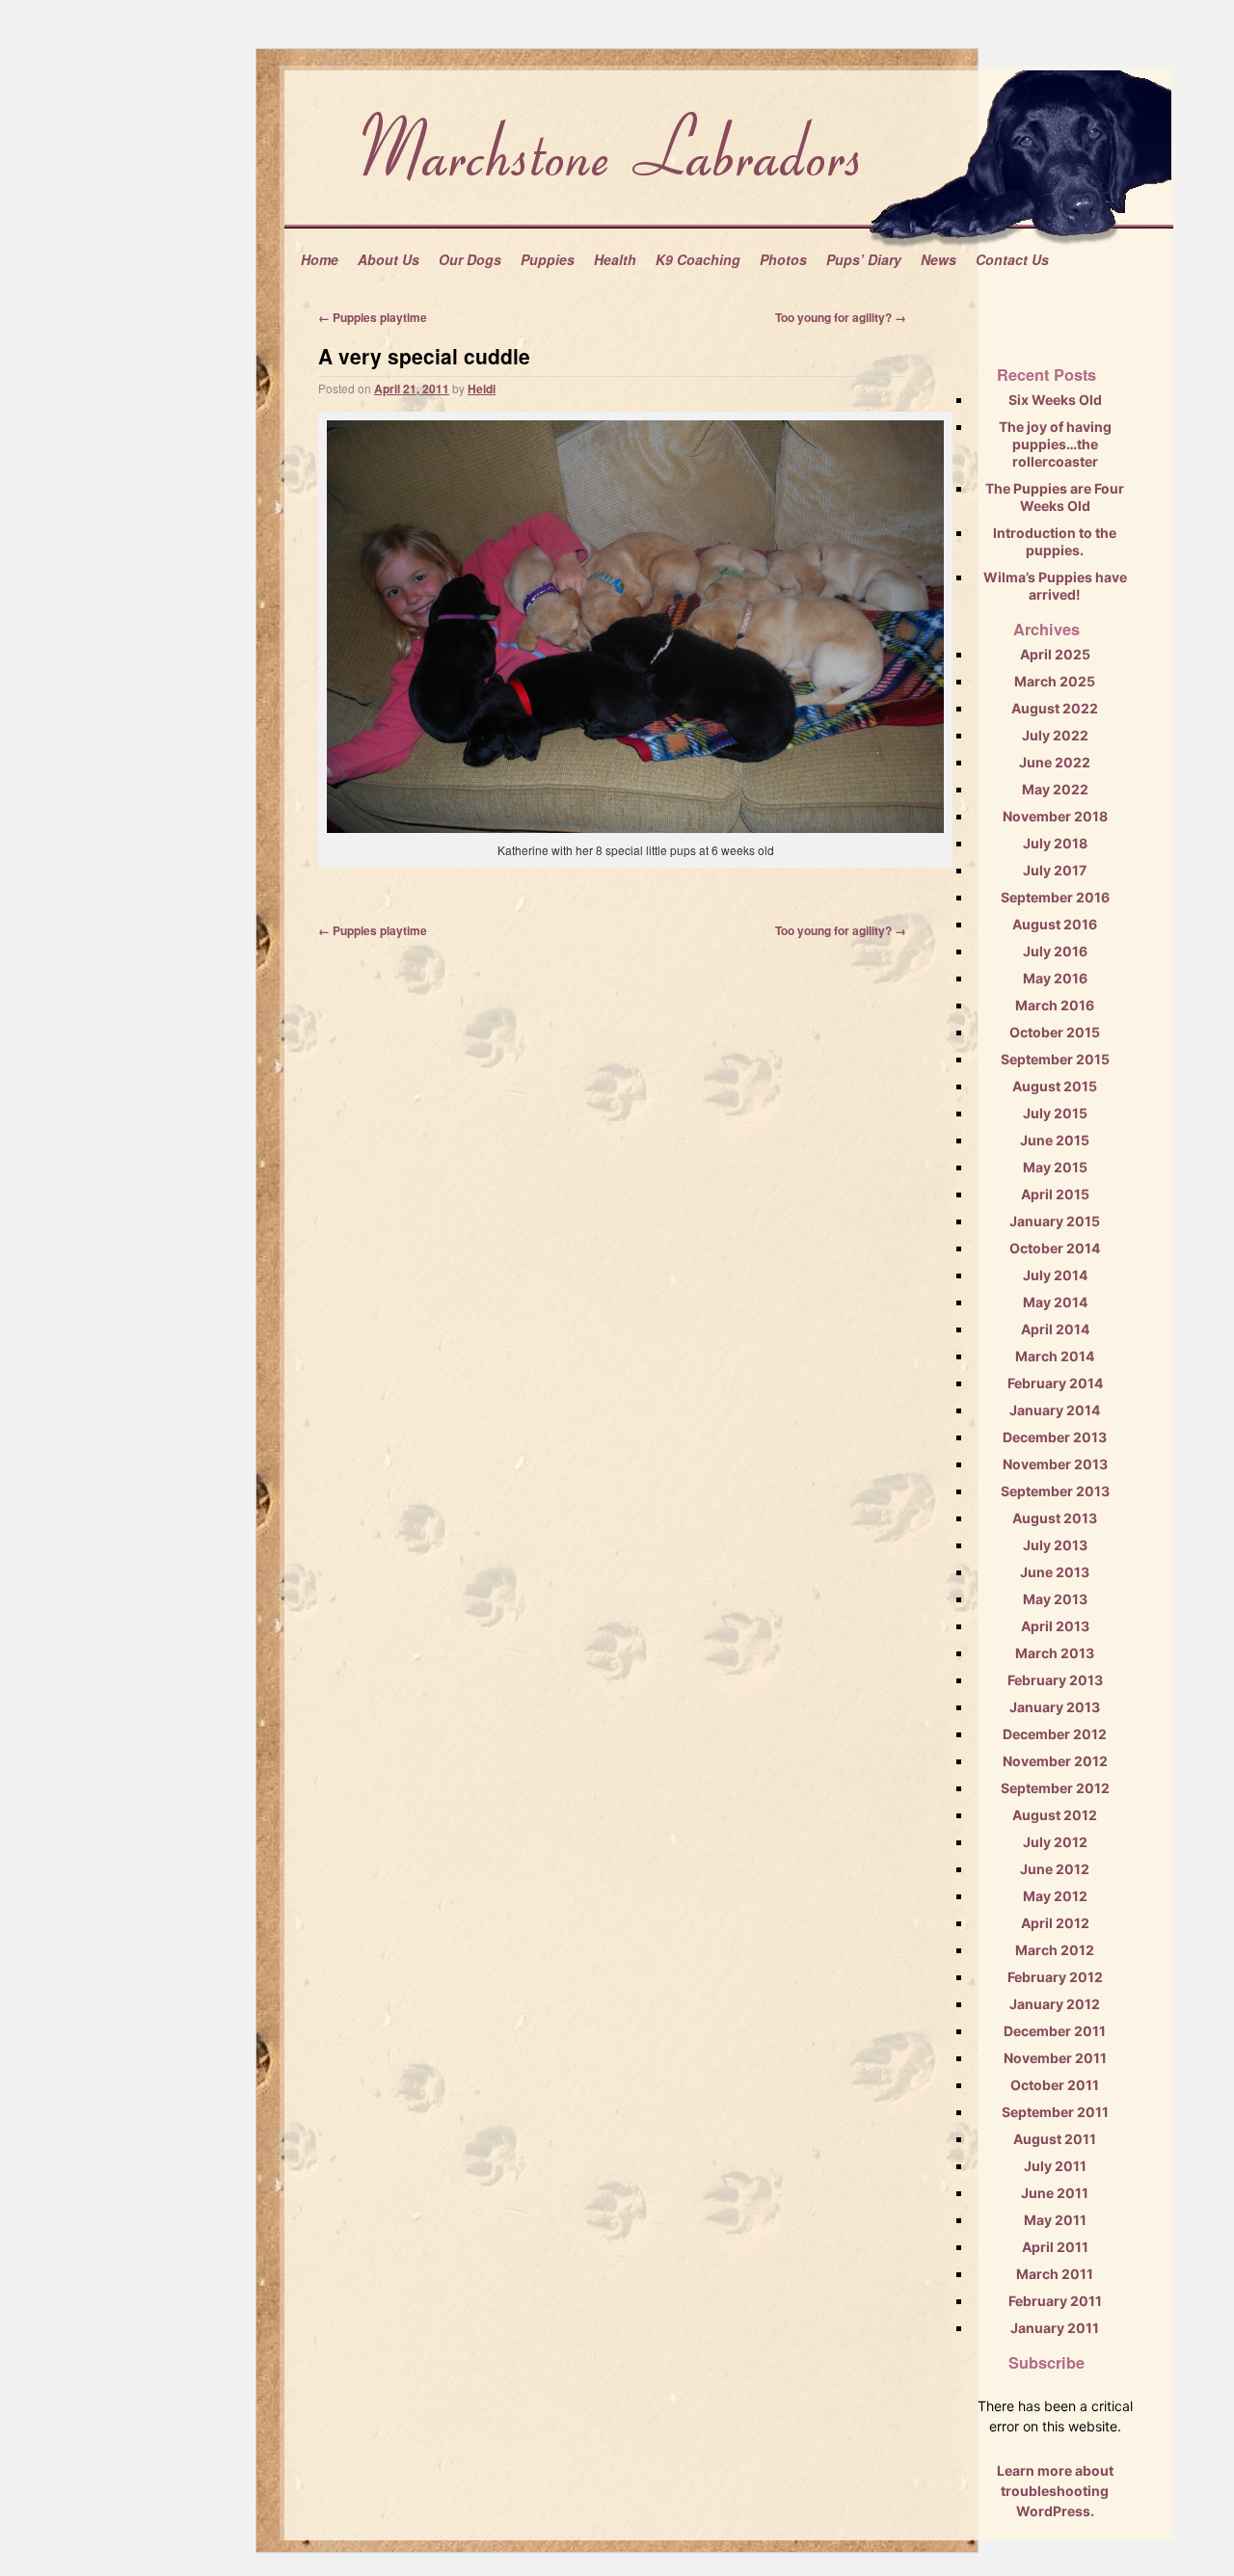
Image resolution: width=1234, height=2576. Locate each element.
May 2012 (1055, 1896)
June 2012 (1055, 1869)
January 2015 (1055, 1221)
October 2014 (1055, 1248)
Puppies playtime (373, 317)
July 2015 (1055, 1113)
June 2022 (1055, 762)
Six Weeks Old (1055, 400)
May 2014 (1055, 1302)
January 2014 (1055, 1410)
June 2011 (1055, 2193)
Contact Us (1012, 259)
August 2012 (1055, 1815)
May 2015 (1055, 1167)
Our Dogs (470, 259)
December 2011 (1055, 2031)
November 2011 (1055, 2058)
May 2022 (1055, 789)
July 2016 (1055, 951)
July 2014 (1055, 1275)
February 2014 (1055, 1383)
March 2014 (1055, 1356)
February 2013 (1055, 1680)
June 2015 (1055, 1140)
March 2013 (1055, 1653)
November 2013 (1055, 1464)
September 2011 (1055, 2112)
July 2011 (1055, 2166)
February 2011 (1055, 2301)
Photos (783, 259)
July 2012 (1055, 1842)
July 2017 (1055, 870)
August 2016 (1055, 924)
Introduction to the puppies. (1055, 541)
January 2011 (1055, 2328)
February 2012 (1055, 1977)
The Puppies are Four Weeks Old (1055, 497)
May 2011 (1055, 2220)
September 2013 (1055, 1491)
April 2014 (1055, 1329)
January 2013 (1055, 1707)
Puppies (548, 259)
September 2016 (1055, 897)
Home (320, 259)
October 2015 (1055, 1032)
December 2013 (1055, 1437)
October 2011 (1055, 2085)
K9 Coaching (698, 259)
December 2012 (1055, 1734)
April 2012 (1055, 1923)
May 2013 (1055, 1599)
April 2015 (1055, 1194)
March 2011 (1055, 2274)
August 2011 (1055, 2139)
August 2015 (1055, 1086)
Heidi (482, 389)
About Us (389, 259)
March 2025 (1055, 681)
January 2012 (1055, 2004)
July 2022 (1055, 735)
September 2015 (1055, 1059)
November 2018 (1055, 816)
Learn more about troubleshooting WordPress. (1055, 2491)
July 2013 (1055, 1545)
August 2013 (1055, 1518)
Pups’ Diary (864, 259)
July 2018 (1055, 843)
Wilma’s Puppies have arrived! (1055, 586)
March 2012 (1055, 1950)
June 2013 (1055, 1572)
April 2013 (1055, 1626)
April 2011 (1055, 2247)
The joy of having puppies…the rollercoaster (1055, 444)
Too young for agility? (841, 317)
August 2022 (1055, 708)
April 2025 (1055, 654)
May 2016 (1055, 978)
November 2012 (1055, 1761)
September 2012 (1055, 1788)
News (939, 259)
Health (615, 259)
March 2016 (1055, 1005)
